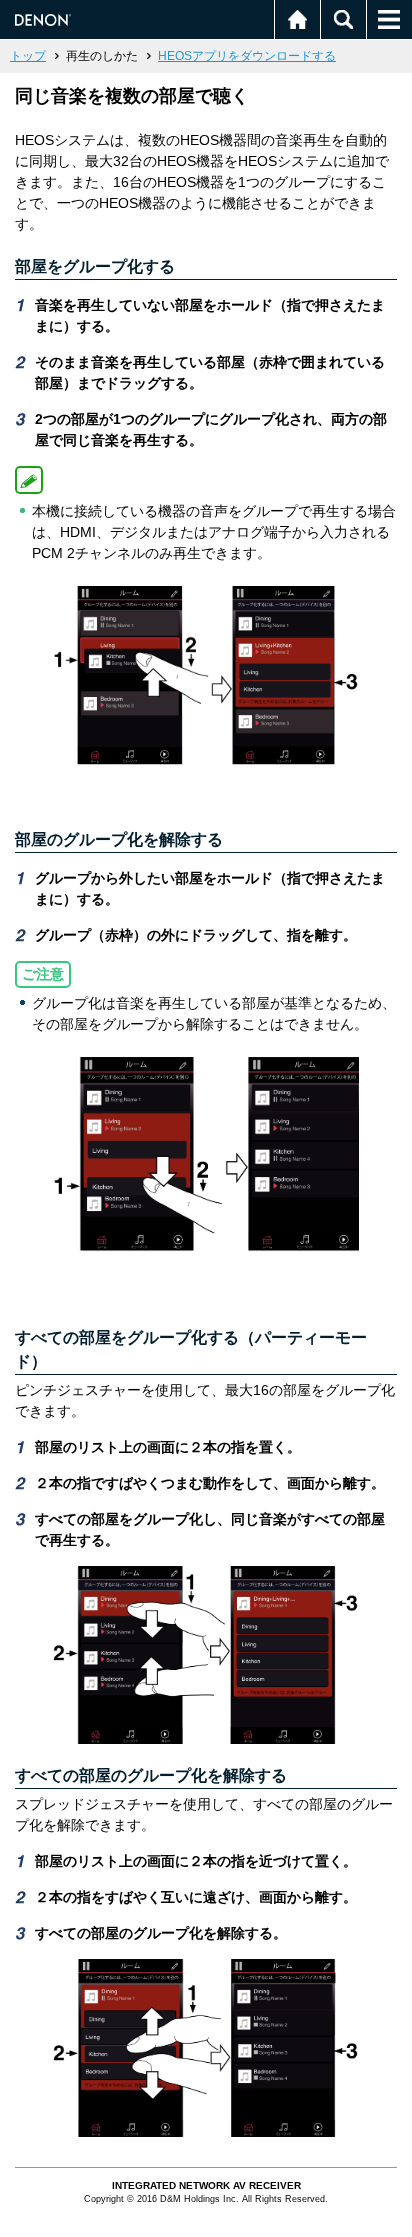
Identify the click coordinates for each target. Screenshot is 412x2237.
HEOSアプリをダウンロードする (247, 56)
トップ (28, 56)
